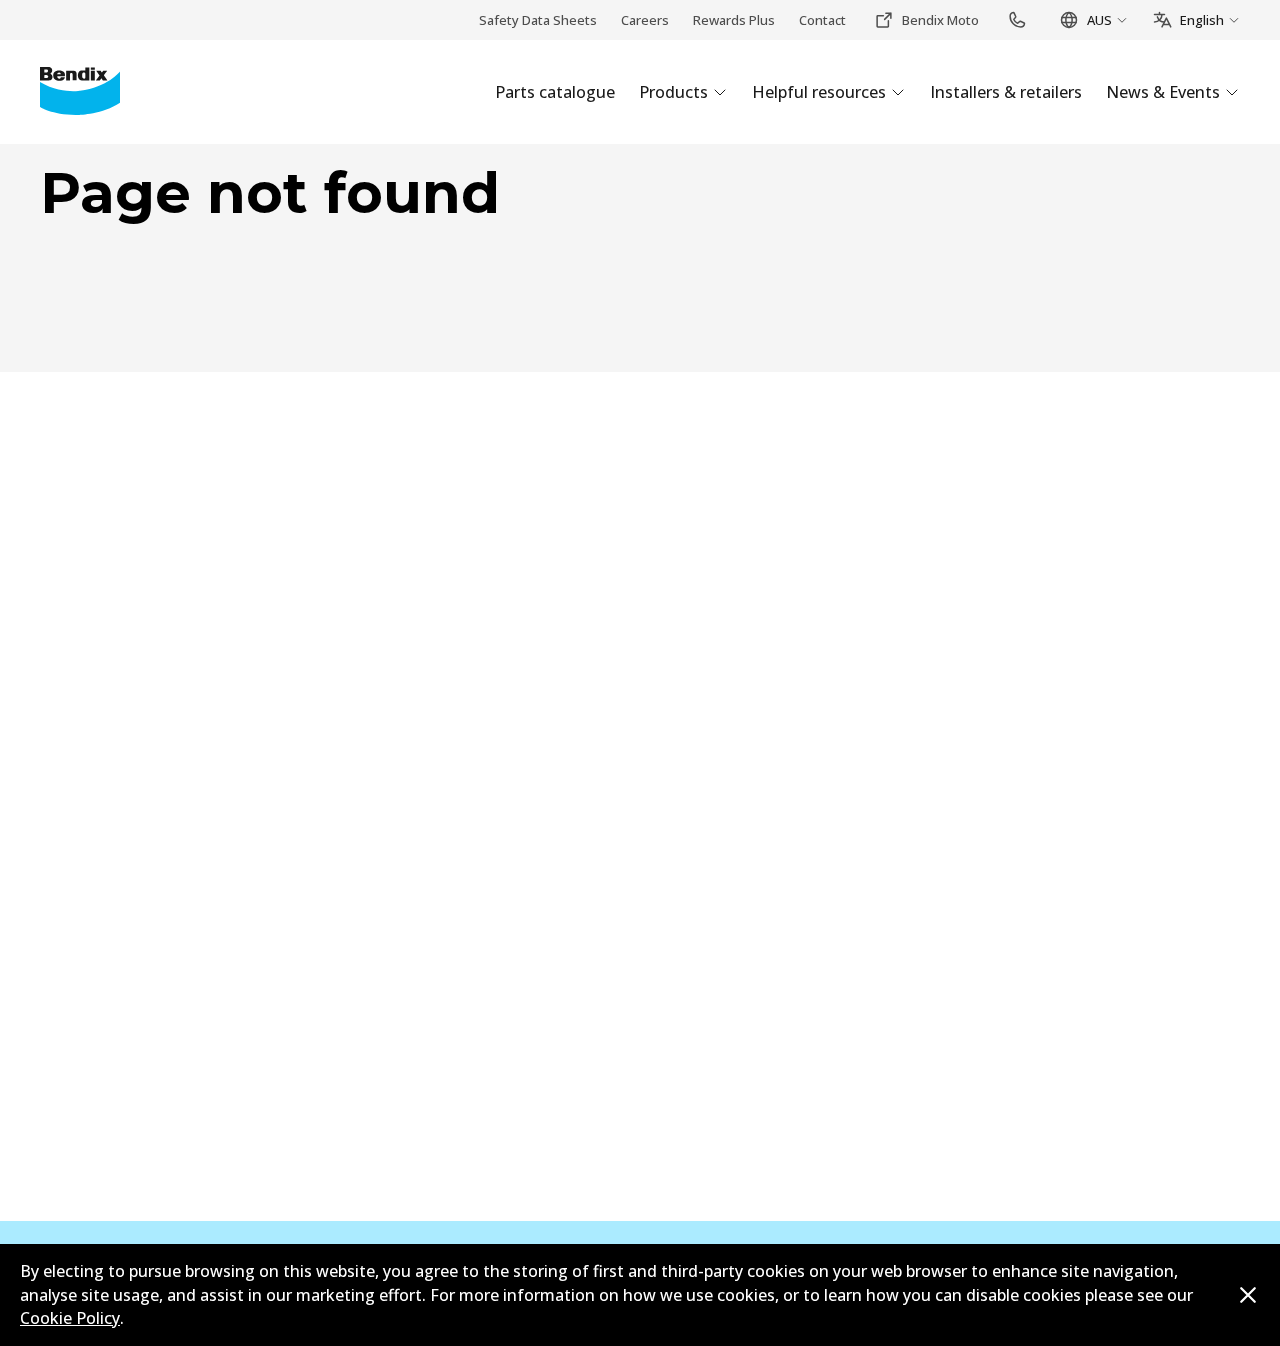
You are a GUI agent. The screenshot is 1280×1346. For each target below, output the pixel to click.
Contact (822, 20)
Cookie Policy (70, 1318)
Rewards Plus (734, 20)
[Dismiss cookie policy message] (1248, 1295)
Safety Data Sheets (538, 20)
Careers (645, 20)
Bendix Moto (940, 20)
